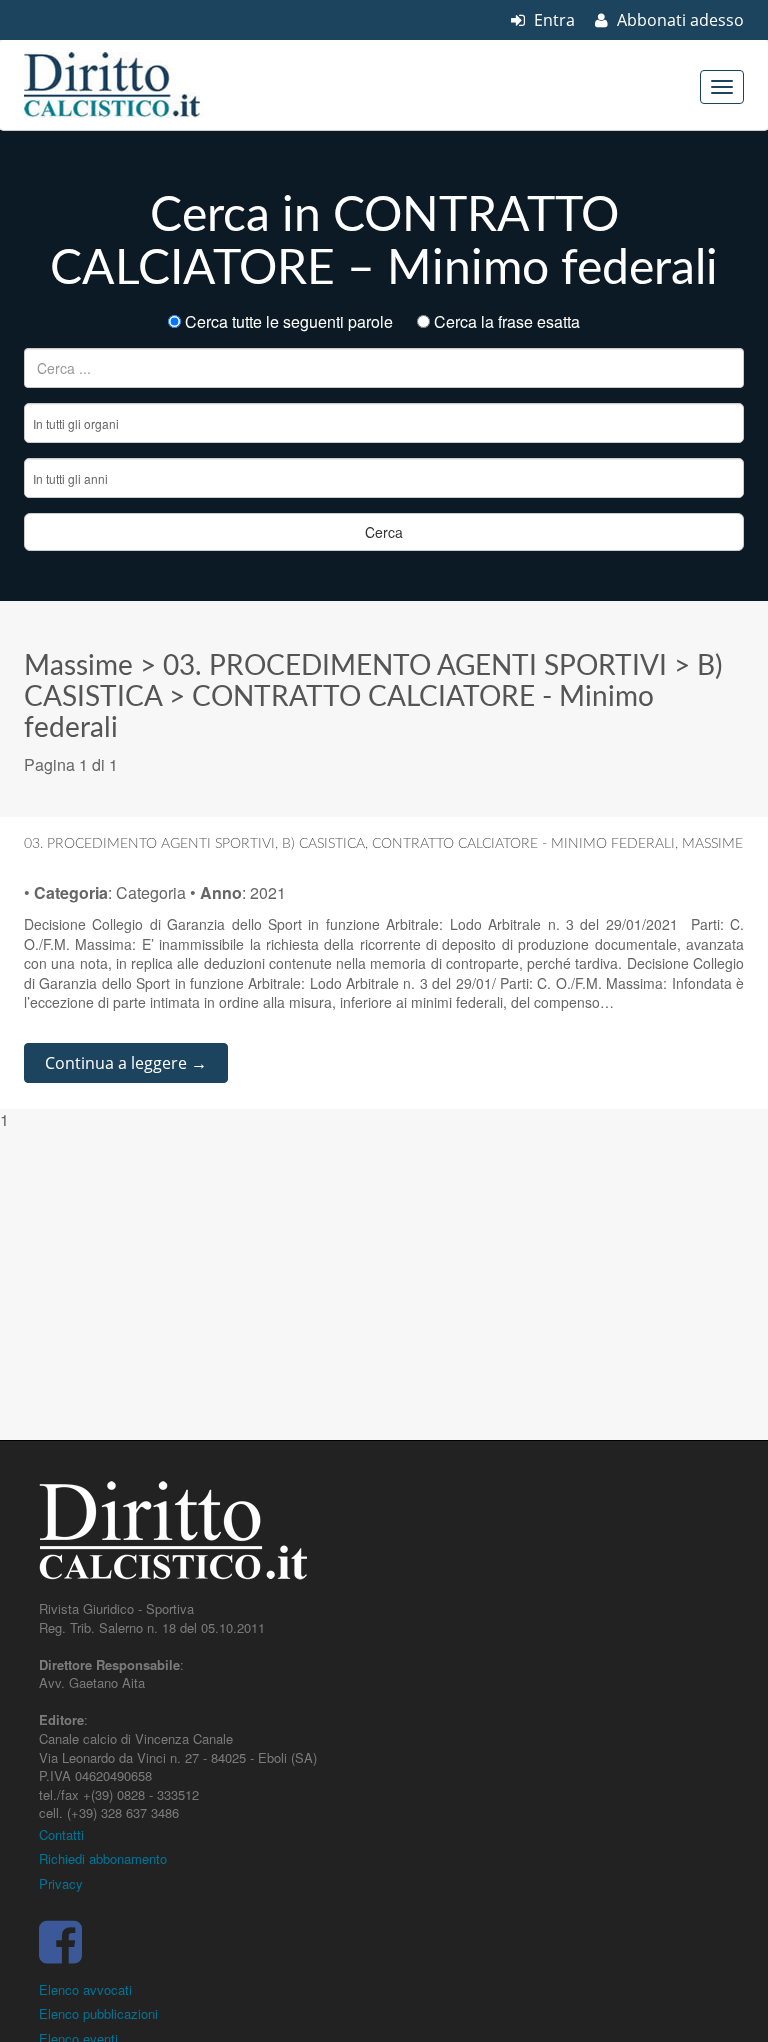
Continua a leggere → (126, 1063)
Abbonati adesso (678, 20)
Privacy (61, 1883)
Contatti (61, 1834)
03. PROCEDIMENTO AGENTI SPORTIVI (415, 666)
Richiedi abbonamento (103, 1858)
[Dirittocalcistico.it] (139, 85)
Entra (552, 20)
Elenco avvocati (85, 1989)
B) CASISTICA (323, 844)
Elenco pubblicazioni (98, 2013)
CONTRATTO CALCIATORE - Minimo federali (523, 844)
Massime (78, 666)
